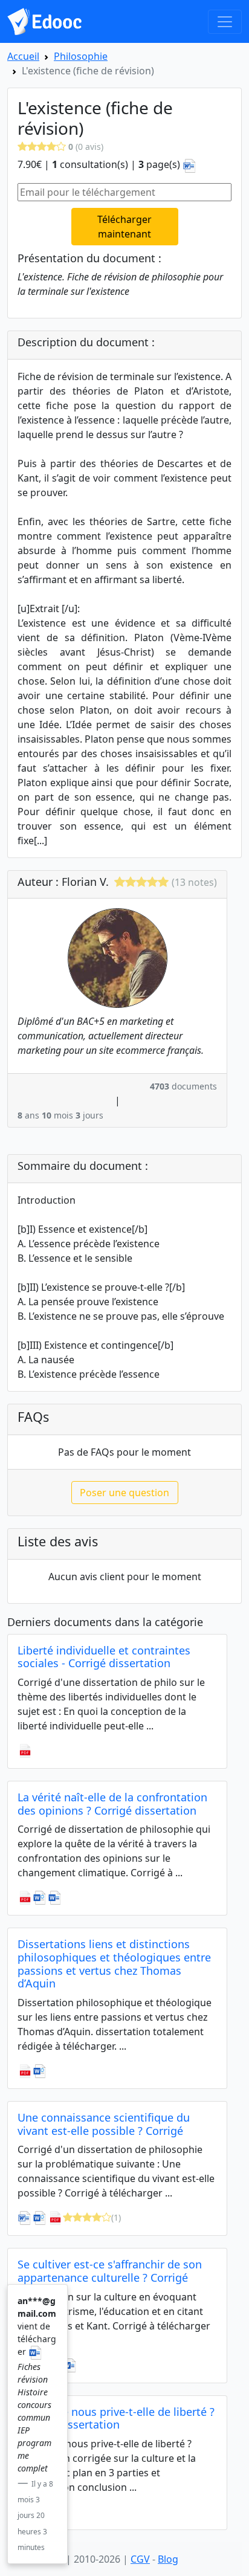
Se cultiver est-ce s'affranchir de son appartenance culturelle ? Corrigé (110, 2271)
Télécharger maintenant (124, 227)
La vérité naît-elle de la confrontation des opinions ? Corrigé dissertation (112, 1804)
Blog (168, 2559)
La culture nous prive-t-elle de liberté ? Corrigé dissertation (116, 2418)
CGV (140, 2559)
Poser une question (124, 1493)
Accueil (23, 56)
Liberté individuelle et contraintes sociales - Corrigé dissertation (104, 1657)
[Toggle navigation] (225, 22)
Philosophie (81, 56)
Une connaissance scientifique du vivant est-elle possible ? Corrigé (104, 2124)
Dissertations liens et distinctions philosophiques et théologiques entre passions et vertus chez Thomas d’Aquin (114, 1964)
